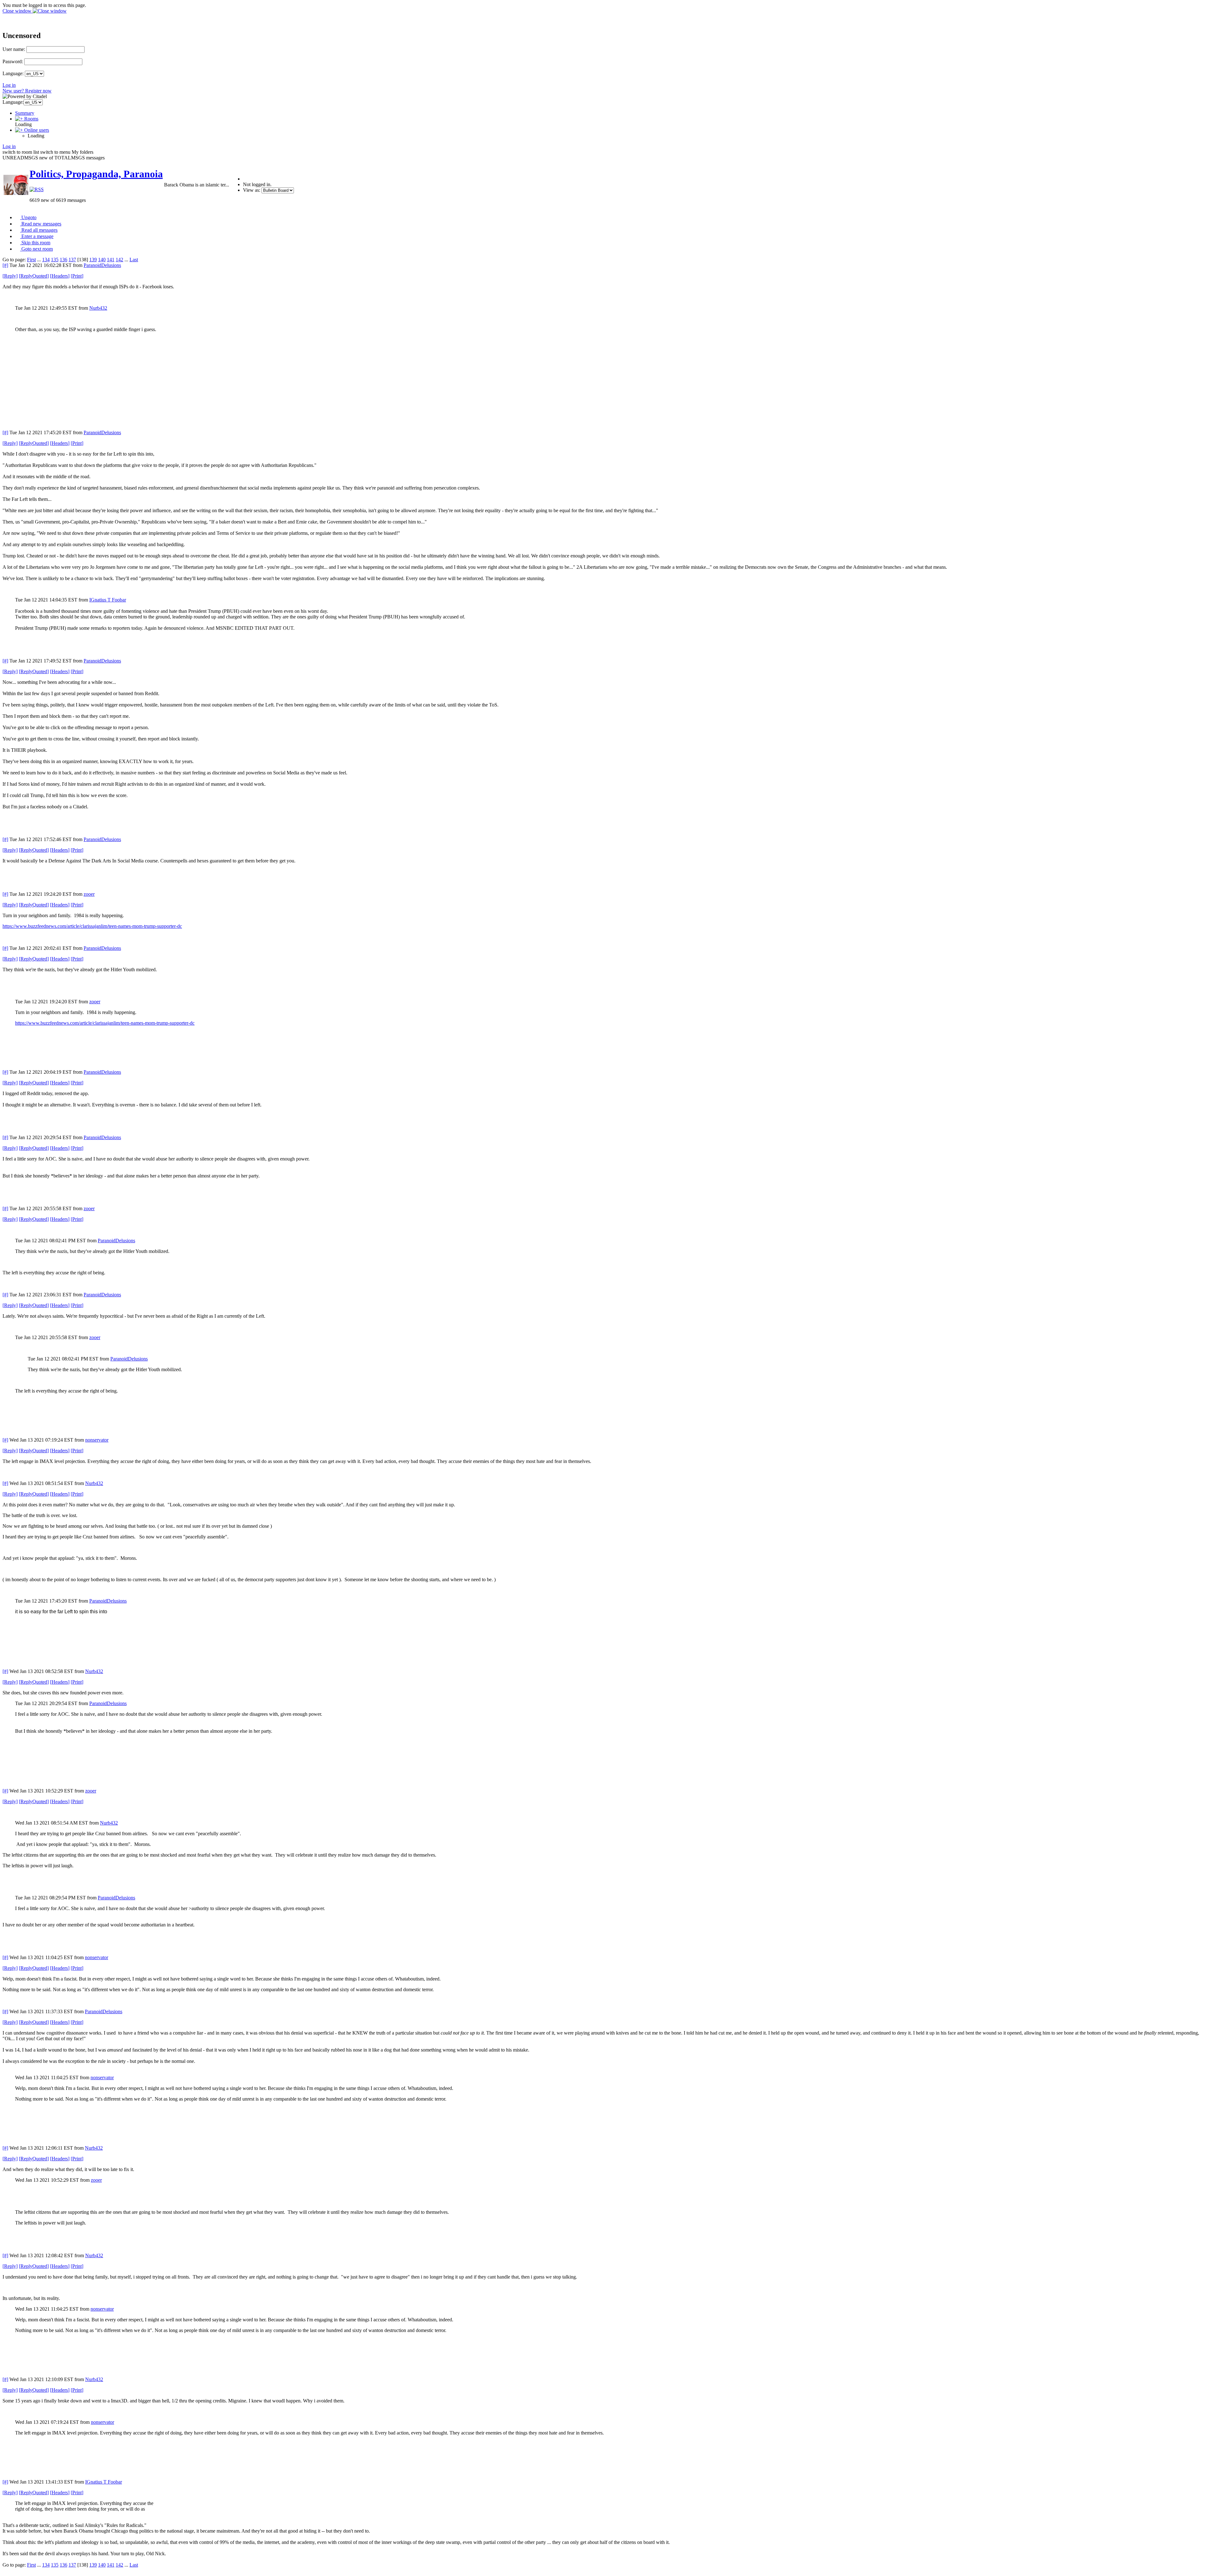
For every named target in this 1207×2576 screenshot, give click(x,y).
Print (77, 276)
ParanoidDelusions (102, 265)
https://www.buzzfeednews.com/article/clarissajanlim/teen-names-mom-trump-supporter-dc (92, 926)
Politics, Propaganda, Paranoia (96, 174)
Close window (18, 11)
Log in (9, 85)
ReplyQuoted (34, 276)
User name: (14, 49)
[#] (5, 265)
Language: (13, 73)
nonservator (97, 1440)
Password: (13, 61)
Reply (10, 276)
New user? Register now (27, 91)
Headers (60, 276)
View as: (252, 190)
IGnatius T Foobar (108, 600)
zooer (89, 894)
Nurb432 (98, 308)
